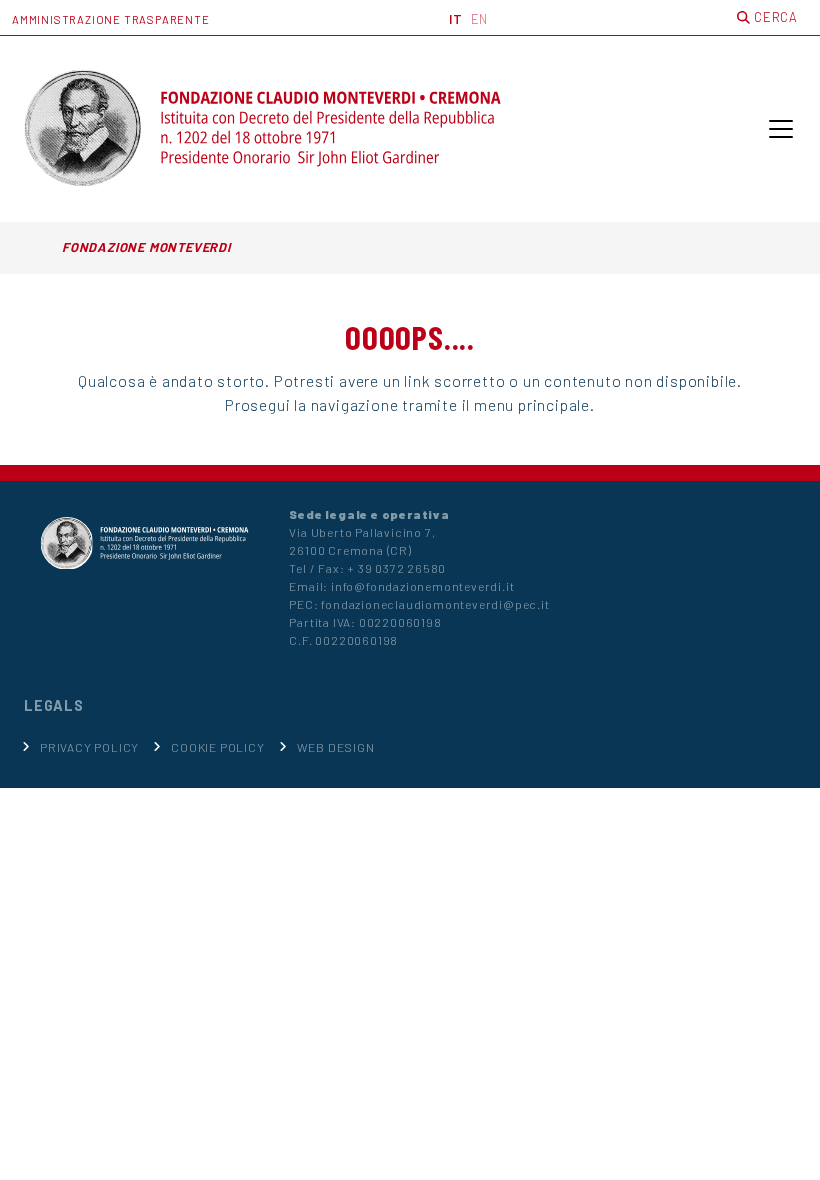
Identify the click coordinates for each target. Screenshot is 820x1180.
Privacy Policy (89, 747)
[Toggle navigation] (781, 129)
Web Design (336, 747)
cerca (774, 17)
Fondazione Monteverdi (146, 247)
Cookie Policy (217, 747)
